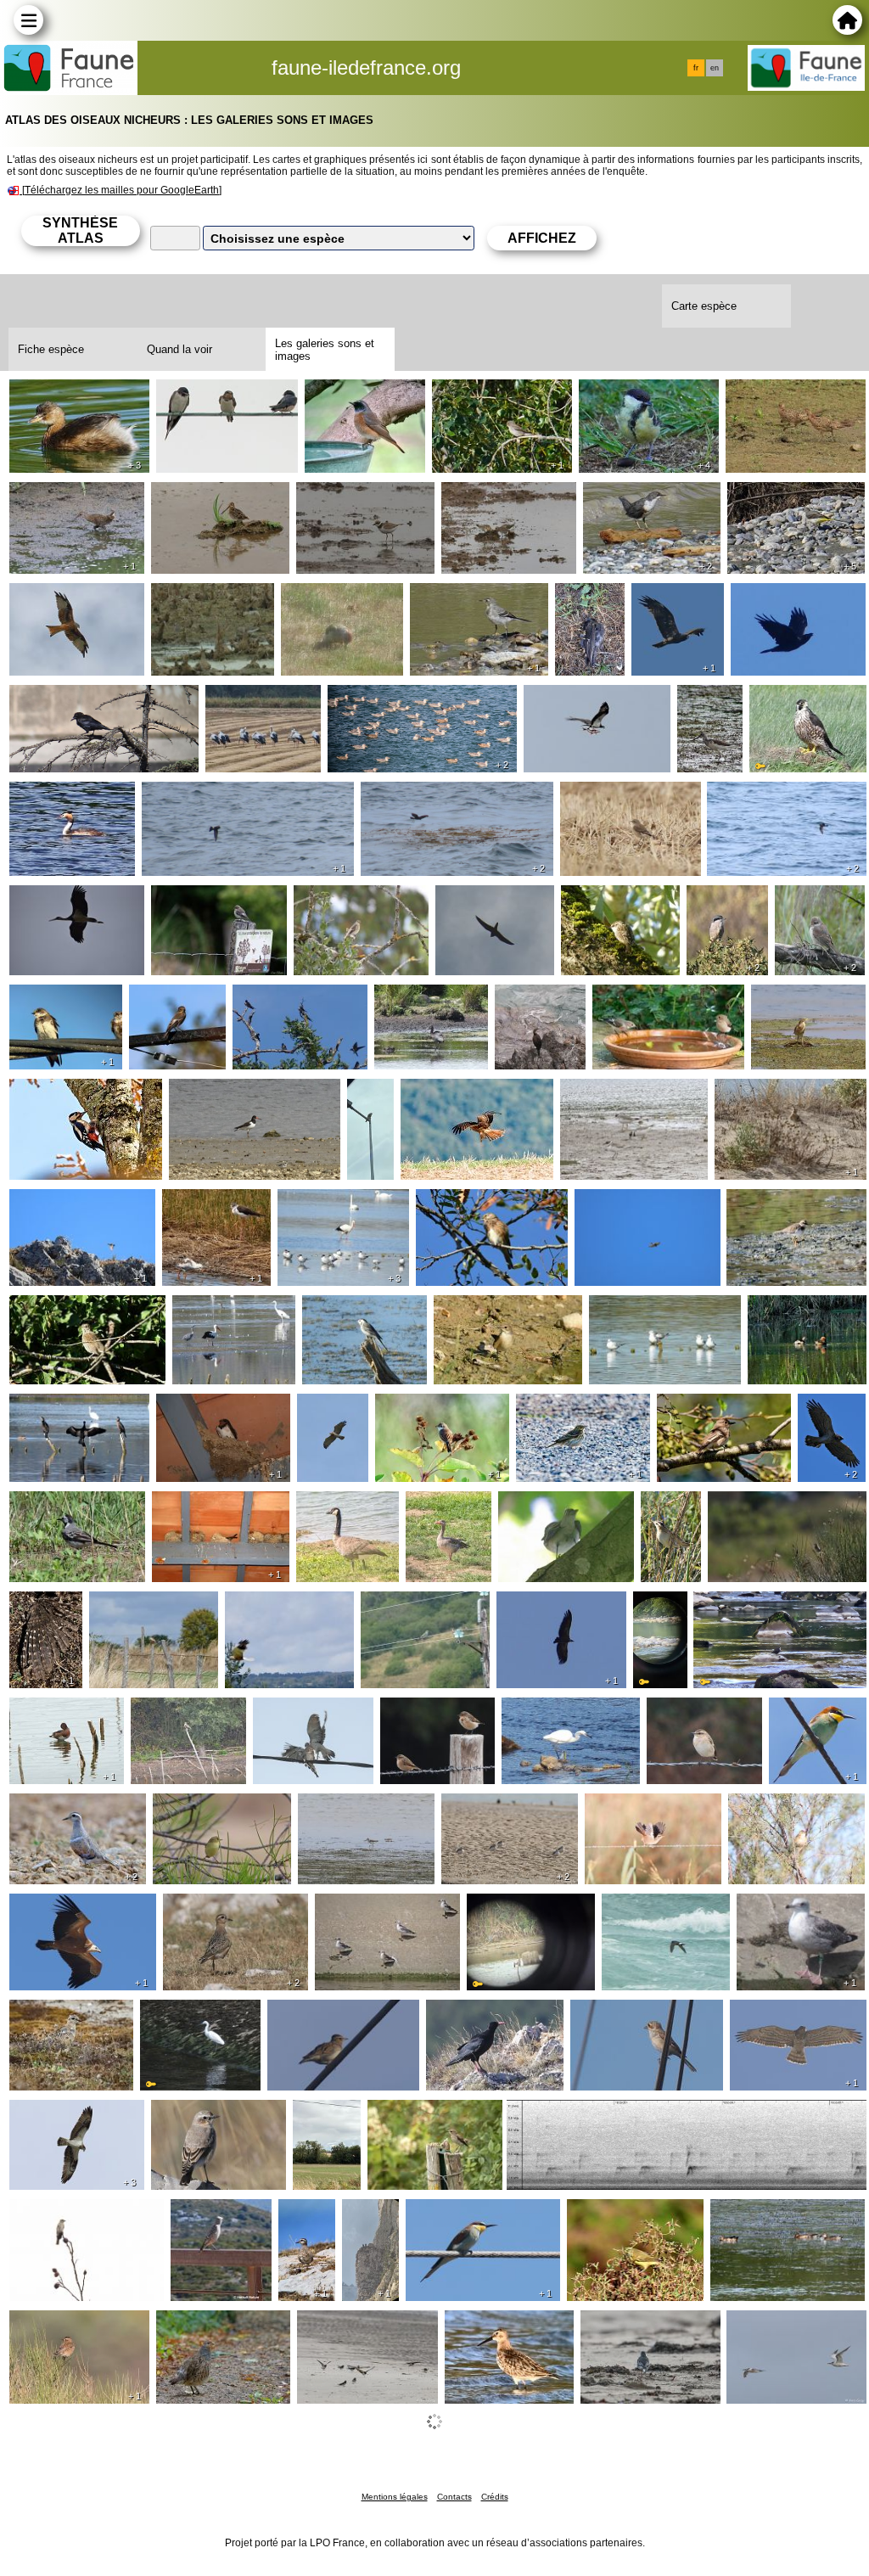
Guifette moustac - (643, 1309)
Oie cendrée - (447, 1505)
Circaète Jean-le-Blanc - (324, 1421)
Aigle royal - (363, 2220)
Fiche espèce (51, 349)
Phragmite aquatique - (673, 1518)
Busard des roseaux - (287, 1605)
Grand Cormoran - (63, 1407)
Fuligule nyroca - (59, 1711)
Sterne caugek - (774, 2324)
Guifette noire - (667, 2427)
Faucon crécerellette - (152, 1605)
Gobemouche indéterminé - (334, 906)
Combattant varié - (216, 1203)
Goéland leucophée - (388, 699)
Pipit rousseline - (364, 2427)
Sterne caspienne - (333, 1203)
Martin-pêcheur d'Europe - (512, 1914)
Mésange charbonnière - (645, 400)
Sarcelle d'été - (755, 2213)
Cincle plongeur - (633, 496)
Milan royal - (47, 597)
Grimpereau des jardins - (609, 906)
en (715, 68)
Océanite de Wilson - (202, 795)
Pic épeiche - (48, 1092)
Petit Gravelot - (341, 496)
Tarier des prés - (695, 1711)
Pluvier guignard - (61, 1807)
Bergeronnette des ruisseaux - (782, 502)
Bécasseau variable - (505, 2324)
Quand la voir (179, 349)
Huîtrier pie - (207, 1092)
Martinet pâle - (195, 1505)
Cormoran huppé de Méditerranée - (539, 1012)
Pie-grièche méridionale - (726, 906)
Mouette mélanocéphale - (384, 1914)
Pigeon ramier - (299, 1711)
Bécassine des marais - (218, 496)
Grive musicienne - (64, 1309)
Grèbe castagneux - (67, 393)
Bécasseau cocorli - (498, 496)
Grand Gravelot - (610, 1092)
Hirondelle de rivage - (49, 1005)
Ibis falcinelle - (417, 998)
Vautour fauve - (55, 1907)
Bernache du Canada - (335, 1512)
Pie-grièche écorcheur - (810, 906)
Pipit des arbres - (566, 1407)
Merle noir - (586, 603)
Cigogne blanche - (259, 699)
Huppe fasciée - (761, 1092)
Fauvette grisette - (429, 1407)
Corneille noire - (56, 699)
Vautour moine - (544, 1605)
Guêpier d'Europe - (801, 1718)
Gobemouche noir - (207, 899)
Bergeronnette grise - (471, 597)
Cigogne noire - (55, 899)
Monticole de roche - (209, 2220)
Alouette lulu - (308, 2013)
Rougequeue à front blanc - (363, 400)
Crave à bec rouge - (484, 2013)
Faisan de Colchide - (785, 393)
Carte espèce (704, 306)
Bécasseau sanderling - (77, 2427)
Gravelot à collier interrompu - (491, 1814)
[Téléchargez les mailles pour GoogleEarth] (122, 190)
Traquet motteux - (612, 795)
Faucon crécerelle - (373, 1106)
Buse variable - (322, 2120)
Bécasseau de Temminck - (193, 603)
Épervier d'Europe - (631, 1203)
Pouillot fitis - (191, 1807)
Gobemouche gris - (488, 393)
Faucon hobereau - (491, 899)
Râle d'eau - (46, 496)
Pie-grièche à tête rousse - (646, 2013)
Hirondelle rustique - (215, 393)
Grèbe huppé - (53, 795)
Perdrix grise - (198, 2324)
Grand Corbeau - (781, 597)
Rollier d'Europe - (412, 1605)
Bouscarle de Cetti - (642, 1807)
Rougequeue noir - (64, 1203)
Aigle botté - (668, 597)
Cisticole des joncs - (765, 1505)
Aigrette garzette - (554, 1711)
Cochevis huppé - (558, 2113)
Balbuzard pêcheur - (583, 699)
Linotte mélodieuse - (475, 1203)
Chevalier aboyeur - (707, 705)
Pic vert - (309, 597)
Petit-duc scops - (37, 1612)
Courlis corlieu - (516, 2427)
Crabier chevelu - (802, 998)
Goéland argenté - (790, 1907)
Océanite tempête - (658, 1907)
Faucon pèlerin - (798, 699)
